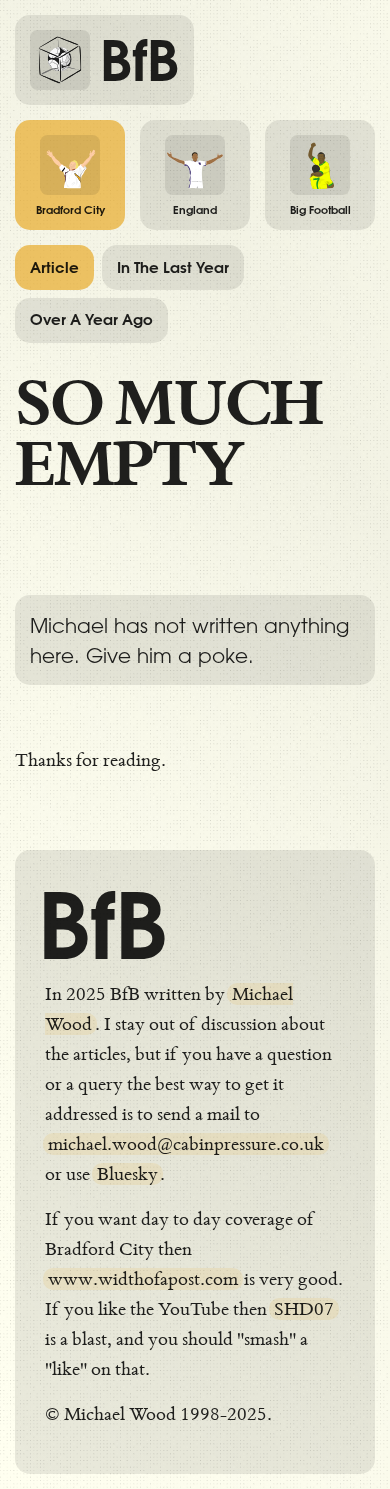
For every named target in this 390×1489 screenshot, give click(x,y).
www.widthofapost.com (143, 1279)
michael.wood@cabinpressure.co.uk (186, 1144)
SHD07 (304, 1309)
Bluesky (127, 1174)
